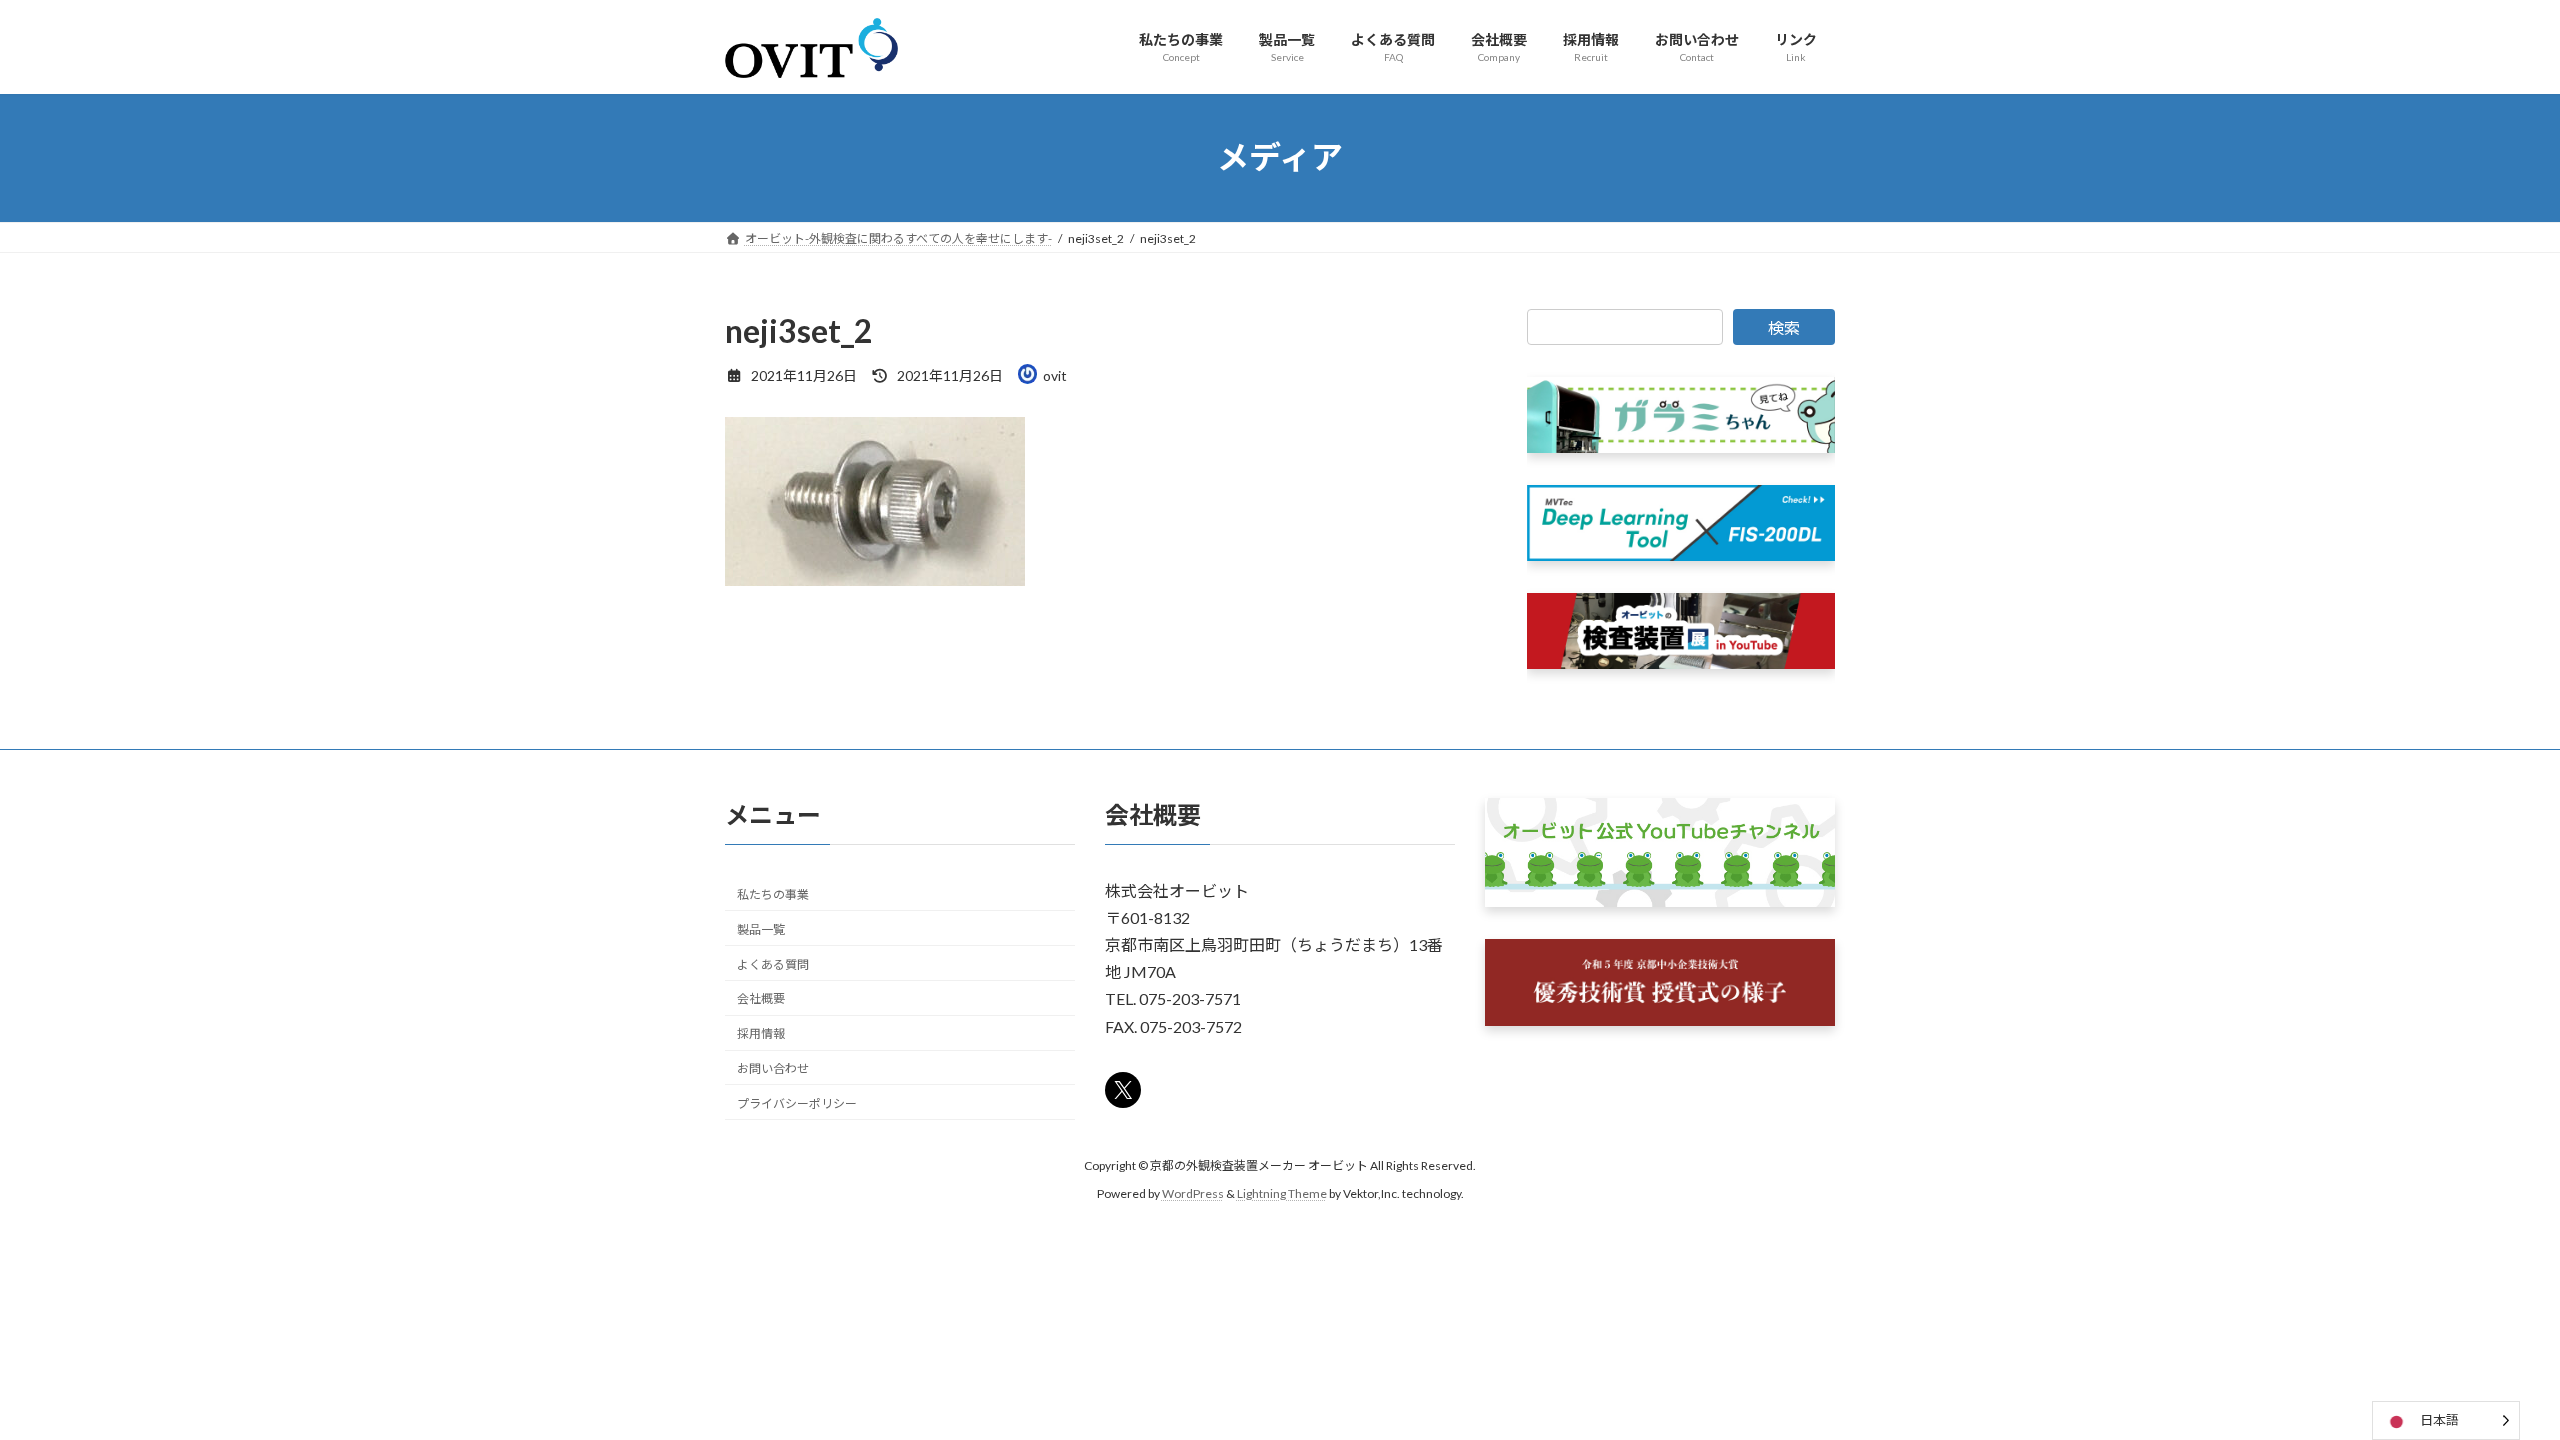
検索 (1784, 327)
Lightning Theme (1282, 1193)
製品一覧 (761, 929)
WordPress (1193, 1193)
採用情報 (761, 1033)
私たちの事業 (773, 894)
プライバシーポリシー (797, 1103)
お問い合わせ (773, 1068)
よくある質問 (773, 963)
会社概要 (761, 998)
